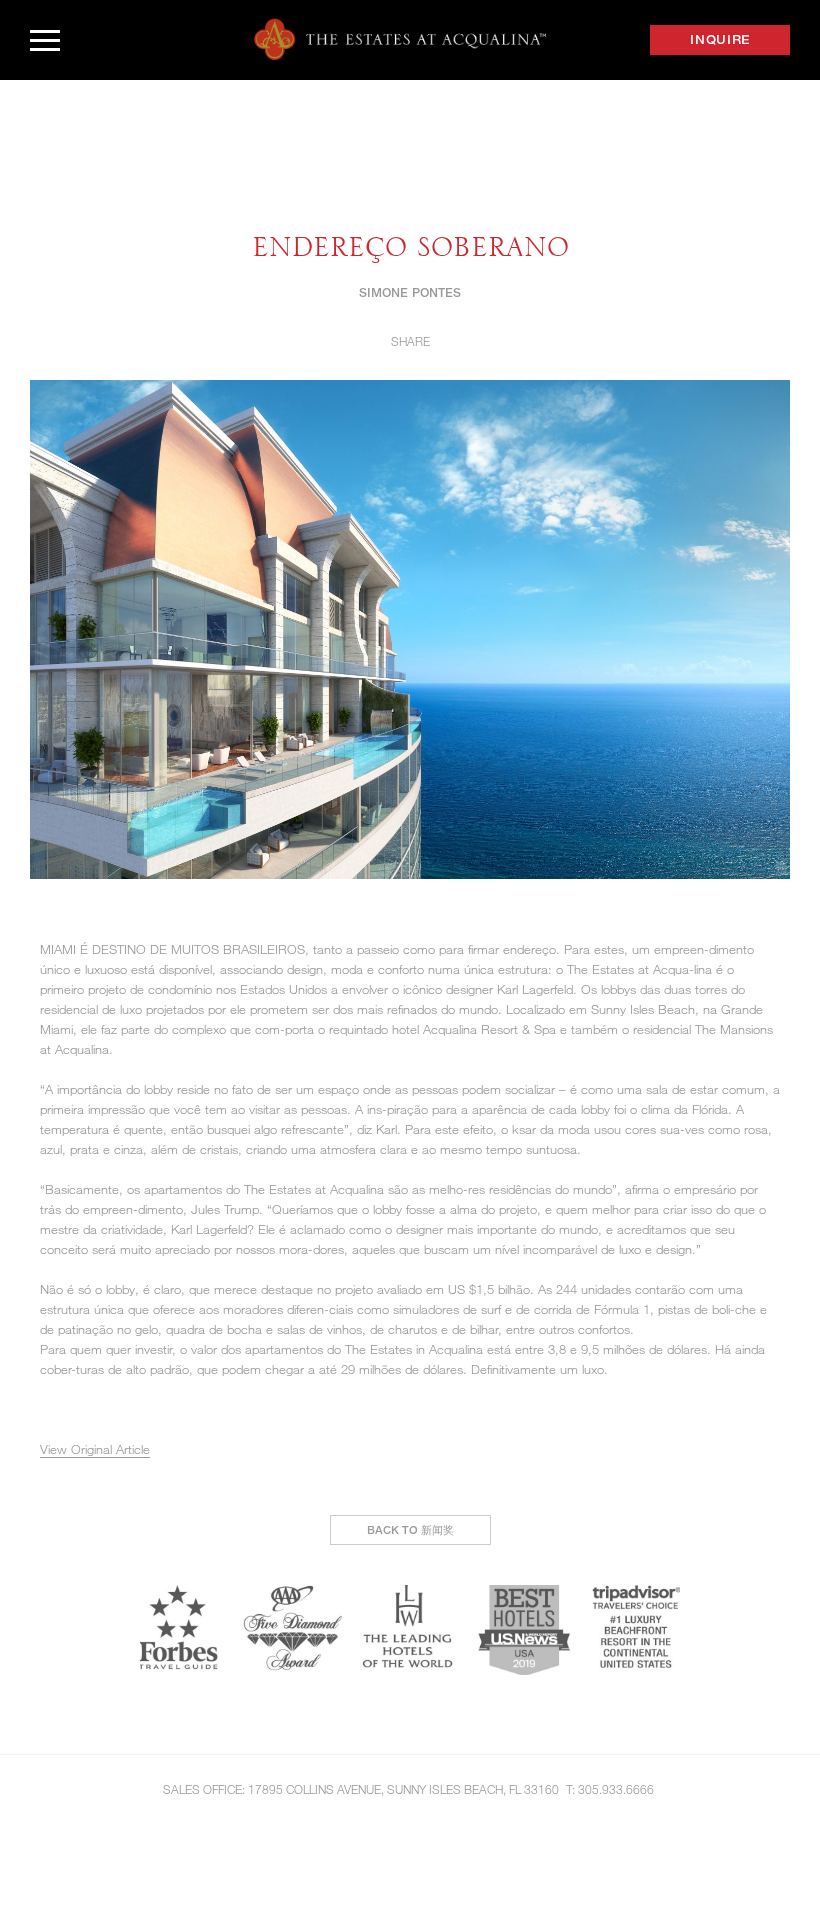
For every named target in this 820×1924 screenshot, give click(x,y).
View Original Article (95, 1449)
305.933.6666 (616, 1789)
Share (410, 341)
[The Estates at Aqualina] (400, 39)
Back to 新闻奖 (410, 1529)
